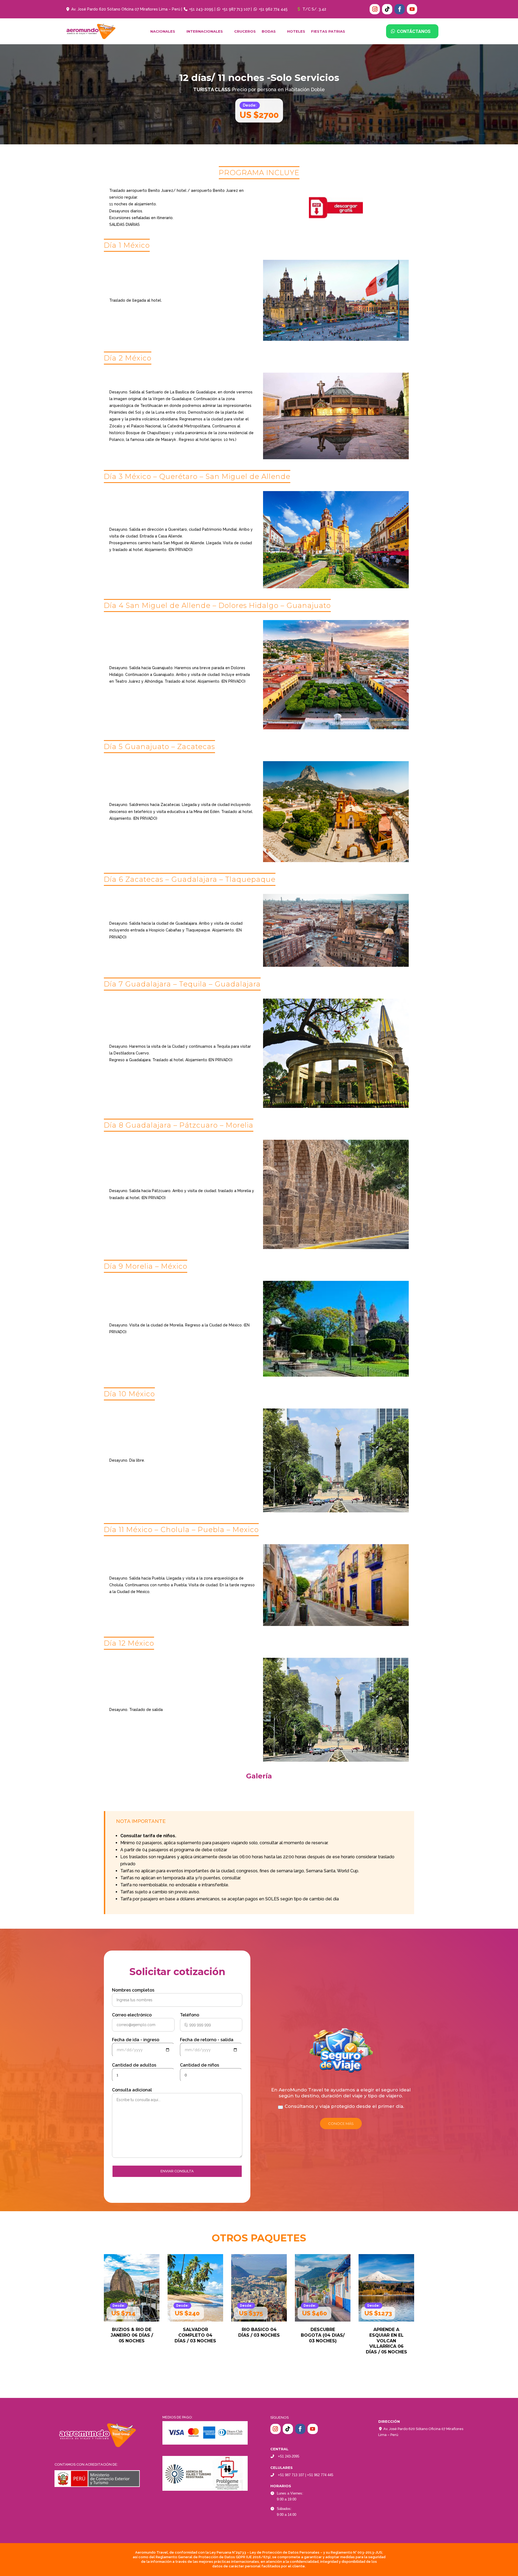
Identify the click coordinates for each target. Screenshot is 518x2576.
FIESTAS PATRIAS (328, 31)
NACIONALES (163, 31)
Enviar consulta (177, 2171)
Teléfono (190, 2015)
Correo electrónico (132, 2015)
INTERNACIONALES (205, 31)
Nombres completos (133, 1990)
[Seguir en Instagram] (375, 9)
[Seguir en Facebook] (400, 9)
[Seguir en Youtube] (412, 9)
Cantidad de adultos (134, 2065)
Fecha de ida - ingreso (136, 2040)
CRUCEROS (245, 31)
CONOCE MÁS (341, 2124)
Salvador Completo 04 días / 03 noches (132, 2335)
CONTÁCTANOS (414, 31)
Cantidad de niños (200, 2065)
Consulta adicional (132, 2090)
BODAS (269, 31)
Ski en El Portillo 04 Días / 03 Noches (386, 2335)
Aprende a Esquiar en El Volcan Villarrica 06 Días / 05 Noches (323, 2341)
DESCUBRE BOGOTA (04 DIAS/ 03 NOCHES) (259, 2335)
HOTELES (296, 31)
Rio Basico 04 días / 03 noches (195, 2332)
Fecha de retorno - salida (207, 2040)
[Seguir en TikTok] (387, 9)
